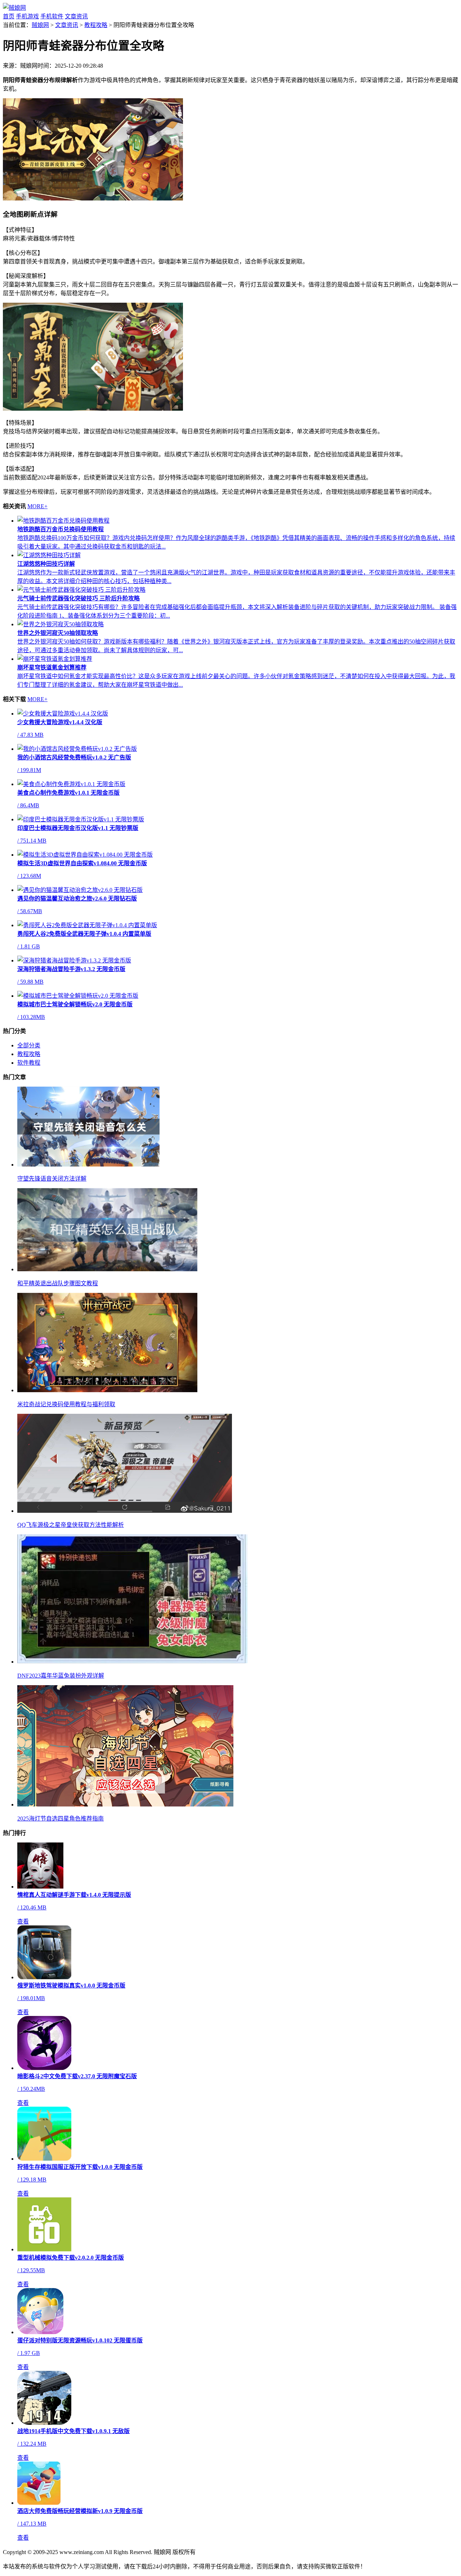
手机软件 (52, 16)
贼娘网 (40, 25)
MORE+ (37, 506)
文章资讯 (76, 16)
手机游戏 (27, 16)
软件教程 (29, 1063)
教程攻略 (96, 25)
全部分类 (29, 1045)
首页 (9, 16)
